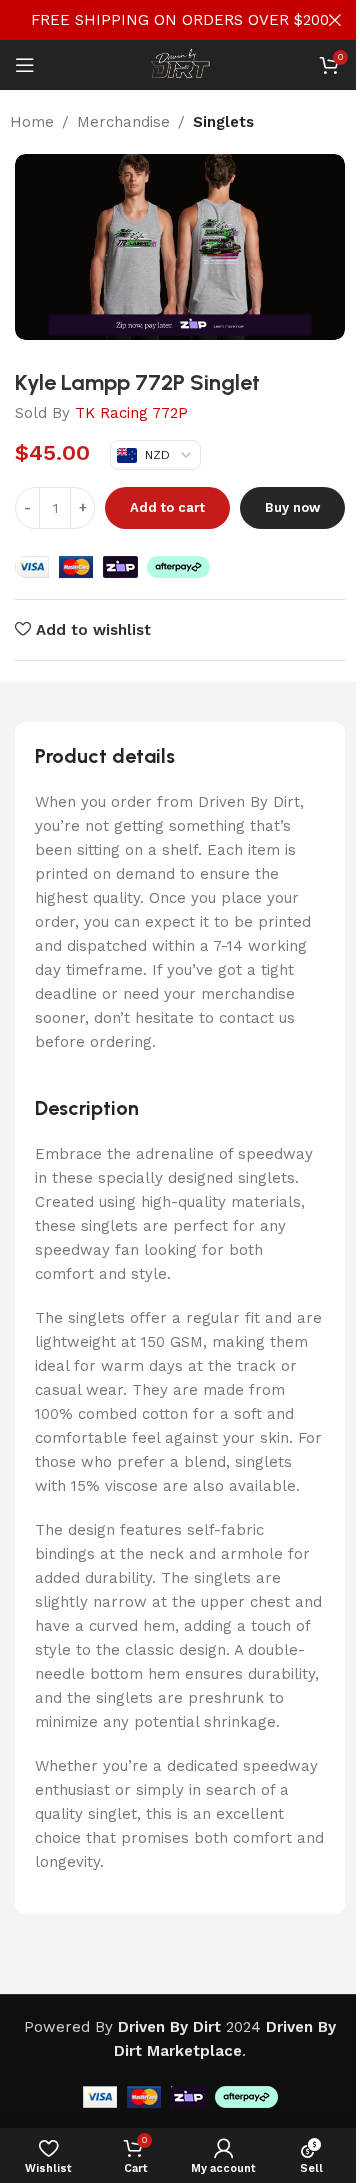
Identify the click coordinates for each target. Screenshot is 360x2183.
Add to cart (167, 507)
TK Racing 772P (131, 413)
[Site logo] (180, 64)
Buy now (292, 507)
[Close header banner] (335, 20)
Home (32, 122)
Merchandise (123, 122)
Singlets (223, 122)
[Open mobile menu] (25, 65)
